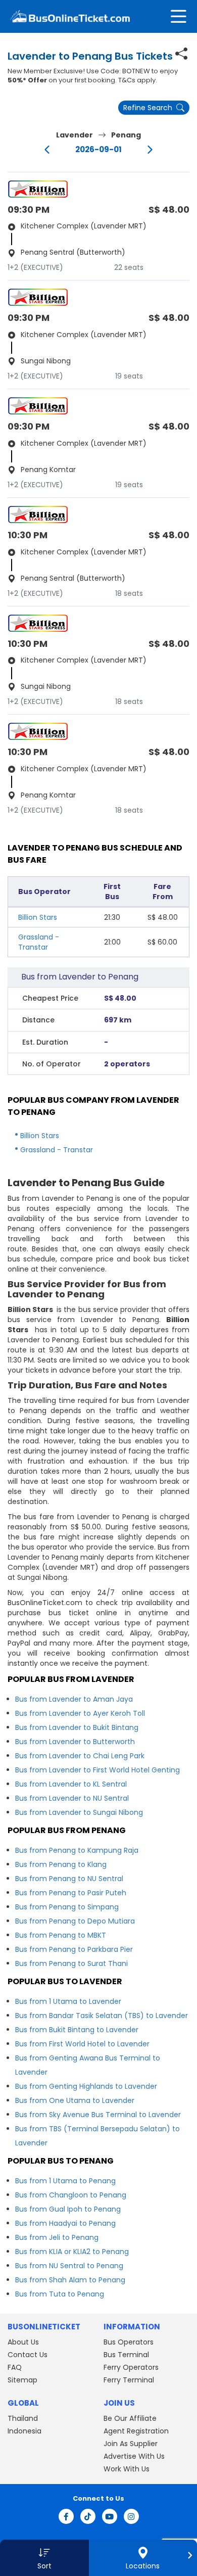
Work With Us (127, 2469)
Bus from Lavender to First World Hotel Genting (97, 1770)
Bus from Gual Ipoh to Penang (68, 2209)
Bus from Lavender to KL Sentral (71, 1784)
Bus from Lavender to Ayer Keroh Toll (80, 1713)
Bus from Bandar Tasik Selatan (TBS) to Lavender (102, 2016)
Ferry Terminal (129, 2380)
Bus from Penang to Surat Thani (71, 1963)
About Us (23, 2342)
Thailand (23, 2418)
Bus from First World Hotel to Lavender (82, 2044)
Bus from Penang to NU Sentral (69, 1879)
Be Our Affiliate (130, 2418)
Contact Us (28, 2355)
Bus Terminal (126, 2355)
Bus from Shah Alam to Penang (70, 2280)
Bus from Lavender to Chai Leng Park (80, 1756)
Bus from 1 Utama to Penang (65, 2181)
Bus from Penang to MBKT (61, 1935)
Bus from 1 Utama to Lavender (68, 2001)
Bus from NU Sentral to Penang (69, 2266)
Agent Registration (136, 2431)
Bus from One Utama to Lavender (75, 2100)
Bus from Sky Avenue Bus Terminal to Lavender (98, 2115)
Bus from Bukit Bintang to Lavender (77, 2030)
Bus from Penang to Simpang (67, 1907)
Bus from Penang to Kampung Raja (77, 1850)
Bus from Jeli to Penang (57, 2237)
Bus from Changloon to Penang (71, 2195)
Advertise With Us (134, 2456)
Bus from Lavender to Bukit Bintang (77, 1727)
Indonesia (24, 2431)
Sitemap (22, 2380)
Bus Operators (129, 2342)
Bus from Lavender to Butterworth (75, 1742)
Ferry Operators (131, 2367)
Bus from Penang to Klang (61, 1864)
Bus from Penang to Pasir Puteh (71, 1893)
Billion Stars (38, 917)
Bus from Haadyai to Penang (65, 2223)
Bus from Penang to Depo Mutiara (75, 1921)
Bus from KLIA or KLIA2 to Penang (72, 2252)
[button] (44, 2558)
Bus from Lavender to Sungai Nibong (79, 1812)
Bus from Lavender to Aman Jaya (74, 1699)
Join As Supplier (131, 2444)
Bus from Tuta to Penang (60, 2294)
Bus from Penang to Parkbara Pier (74, 1949)
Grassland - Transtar (39, 942)
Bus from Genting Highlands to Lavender (86, 2086)
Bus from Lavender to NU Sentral (72, 1798)
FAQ (15, 2367)
